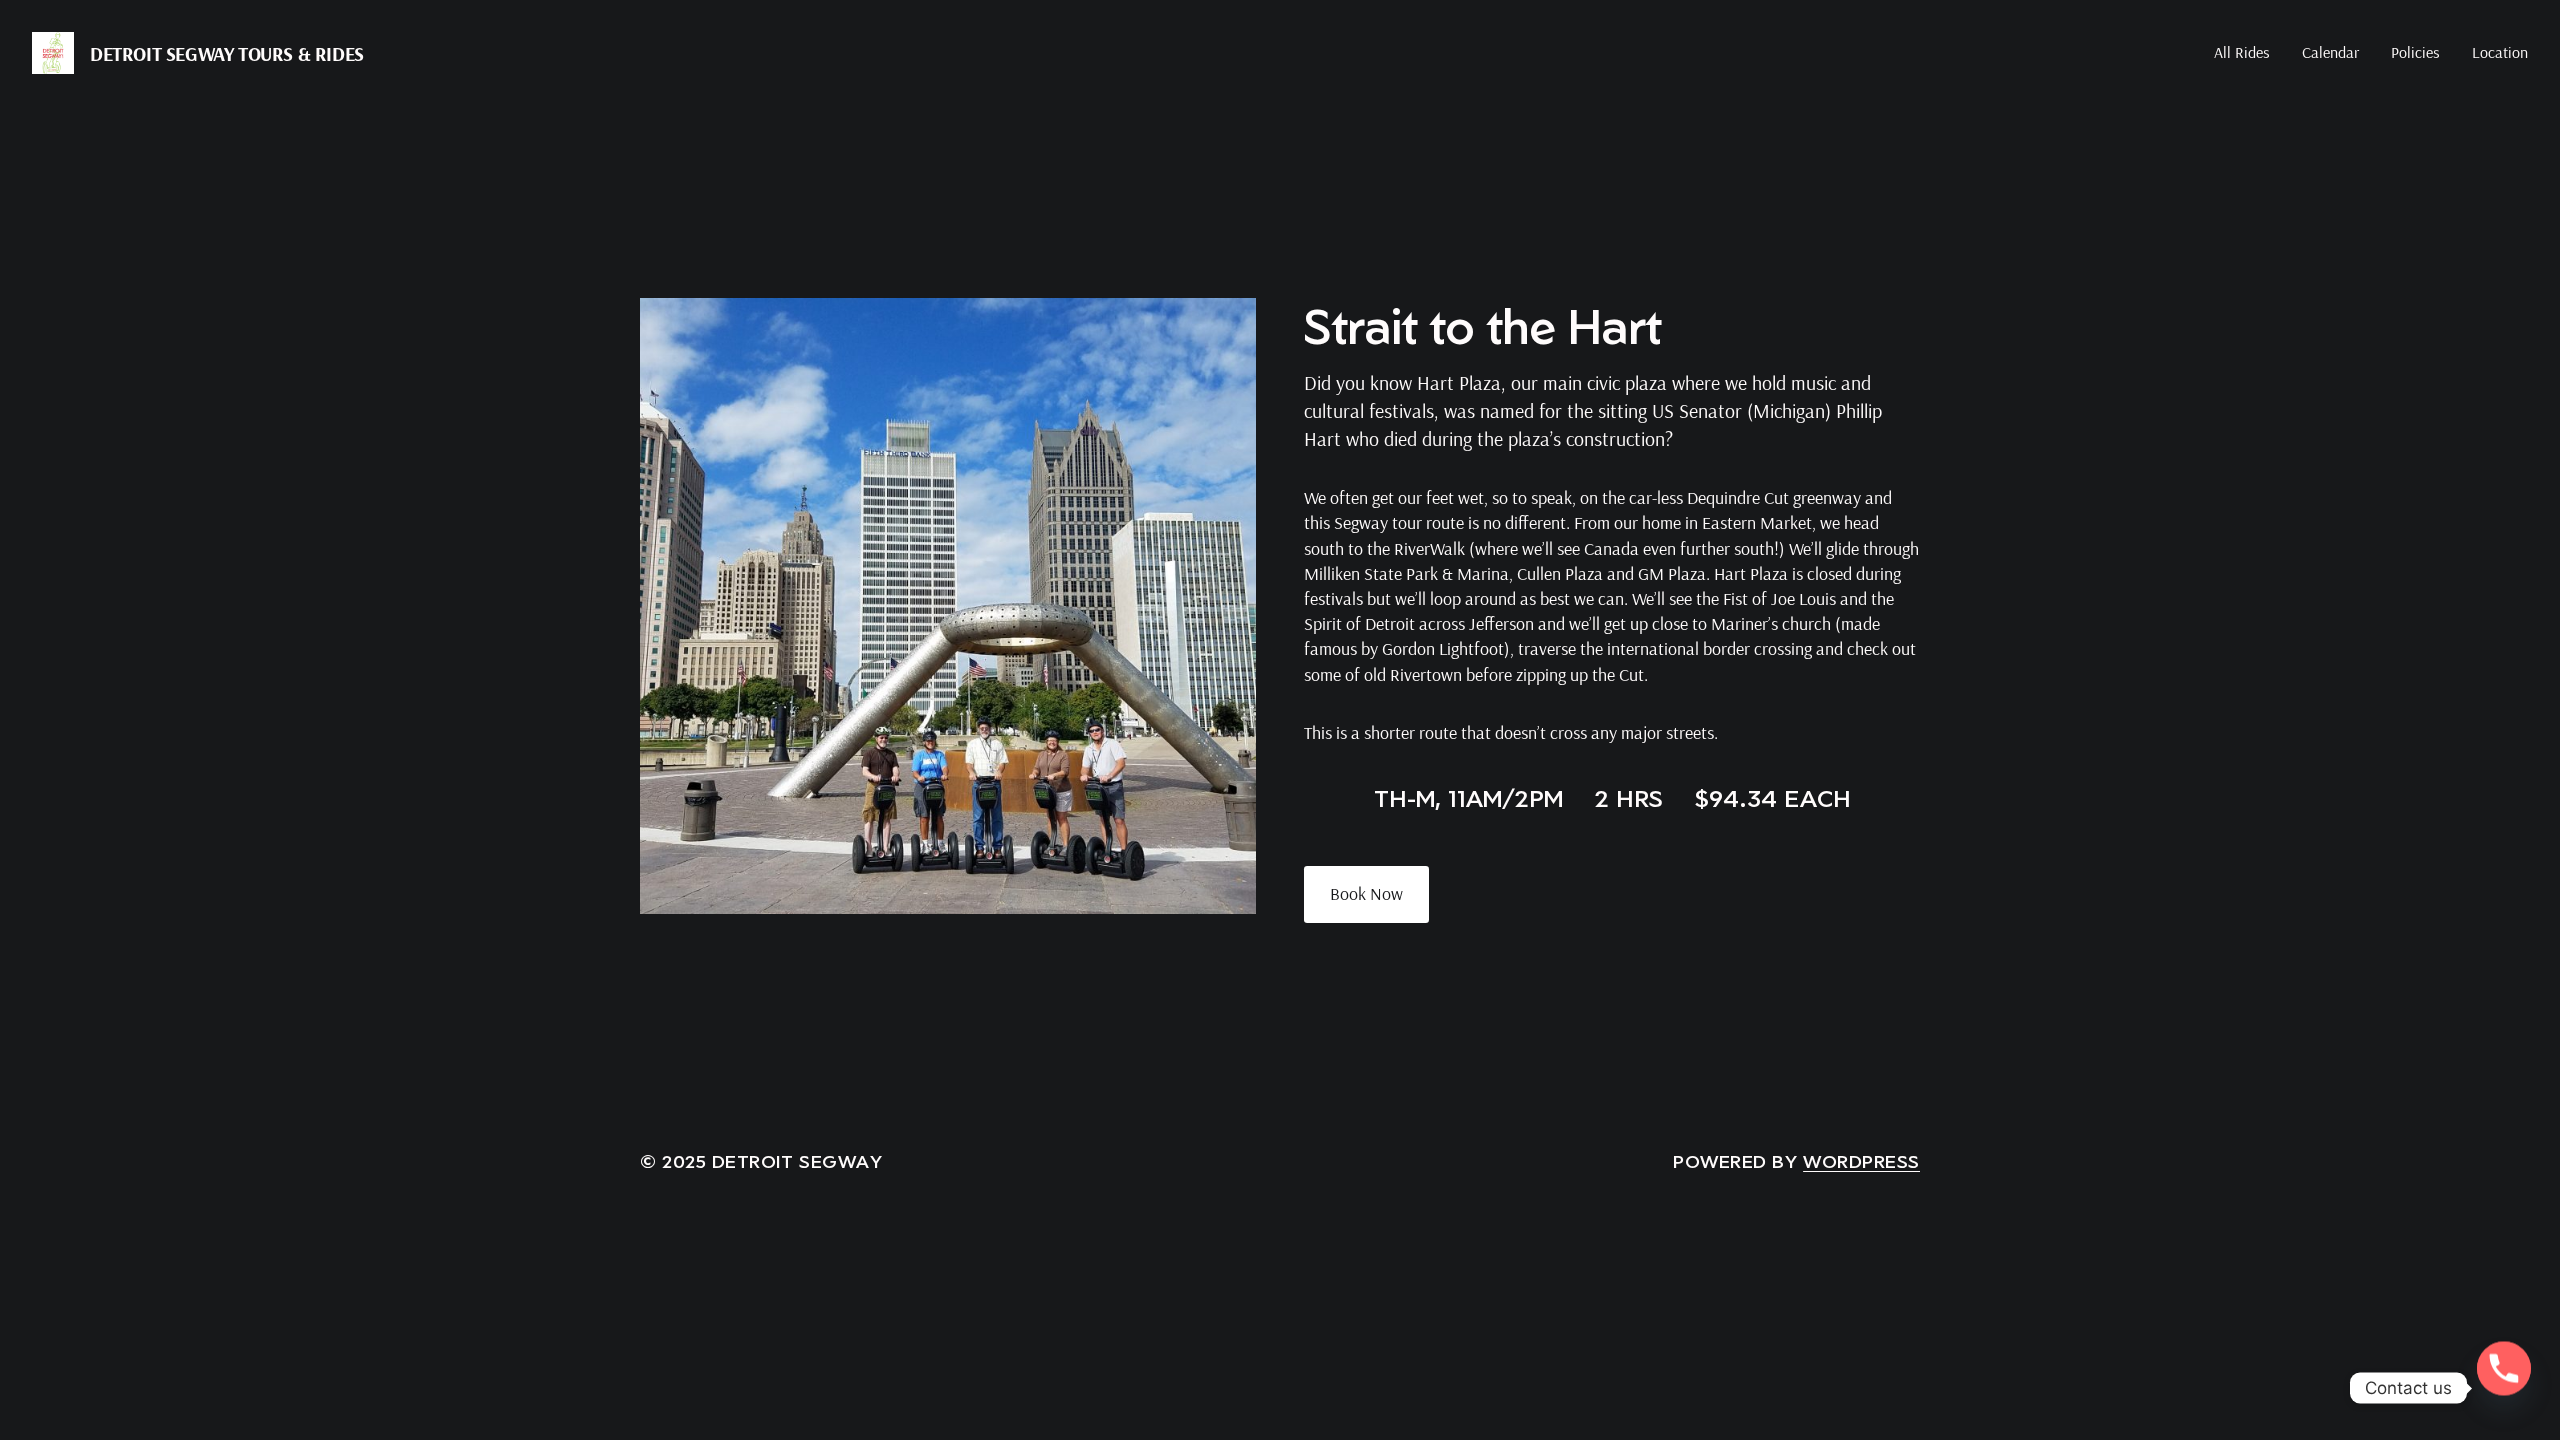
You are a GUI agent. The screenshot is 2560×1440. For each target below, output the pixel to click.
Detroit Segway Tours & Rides (227, 53)
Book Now (1366, 893)
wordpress (1861, 1161)
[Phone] (2504, 1388)
